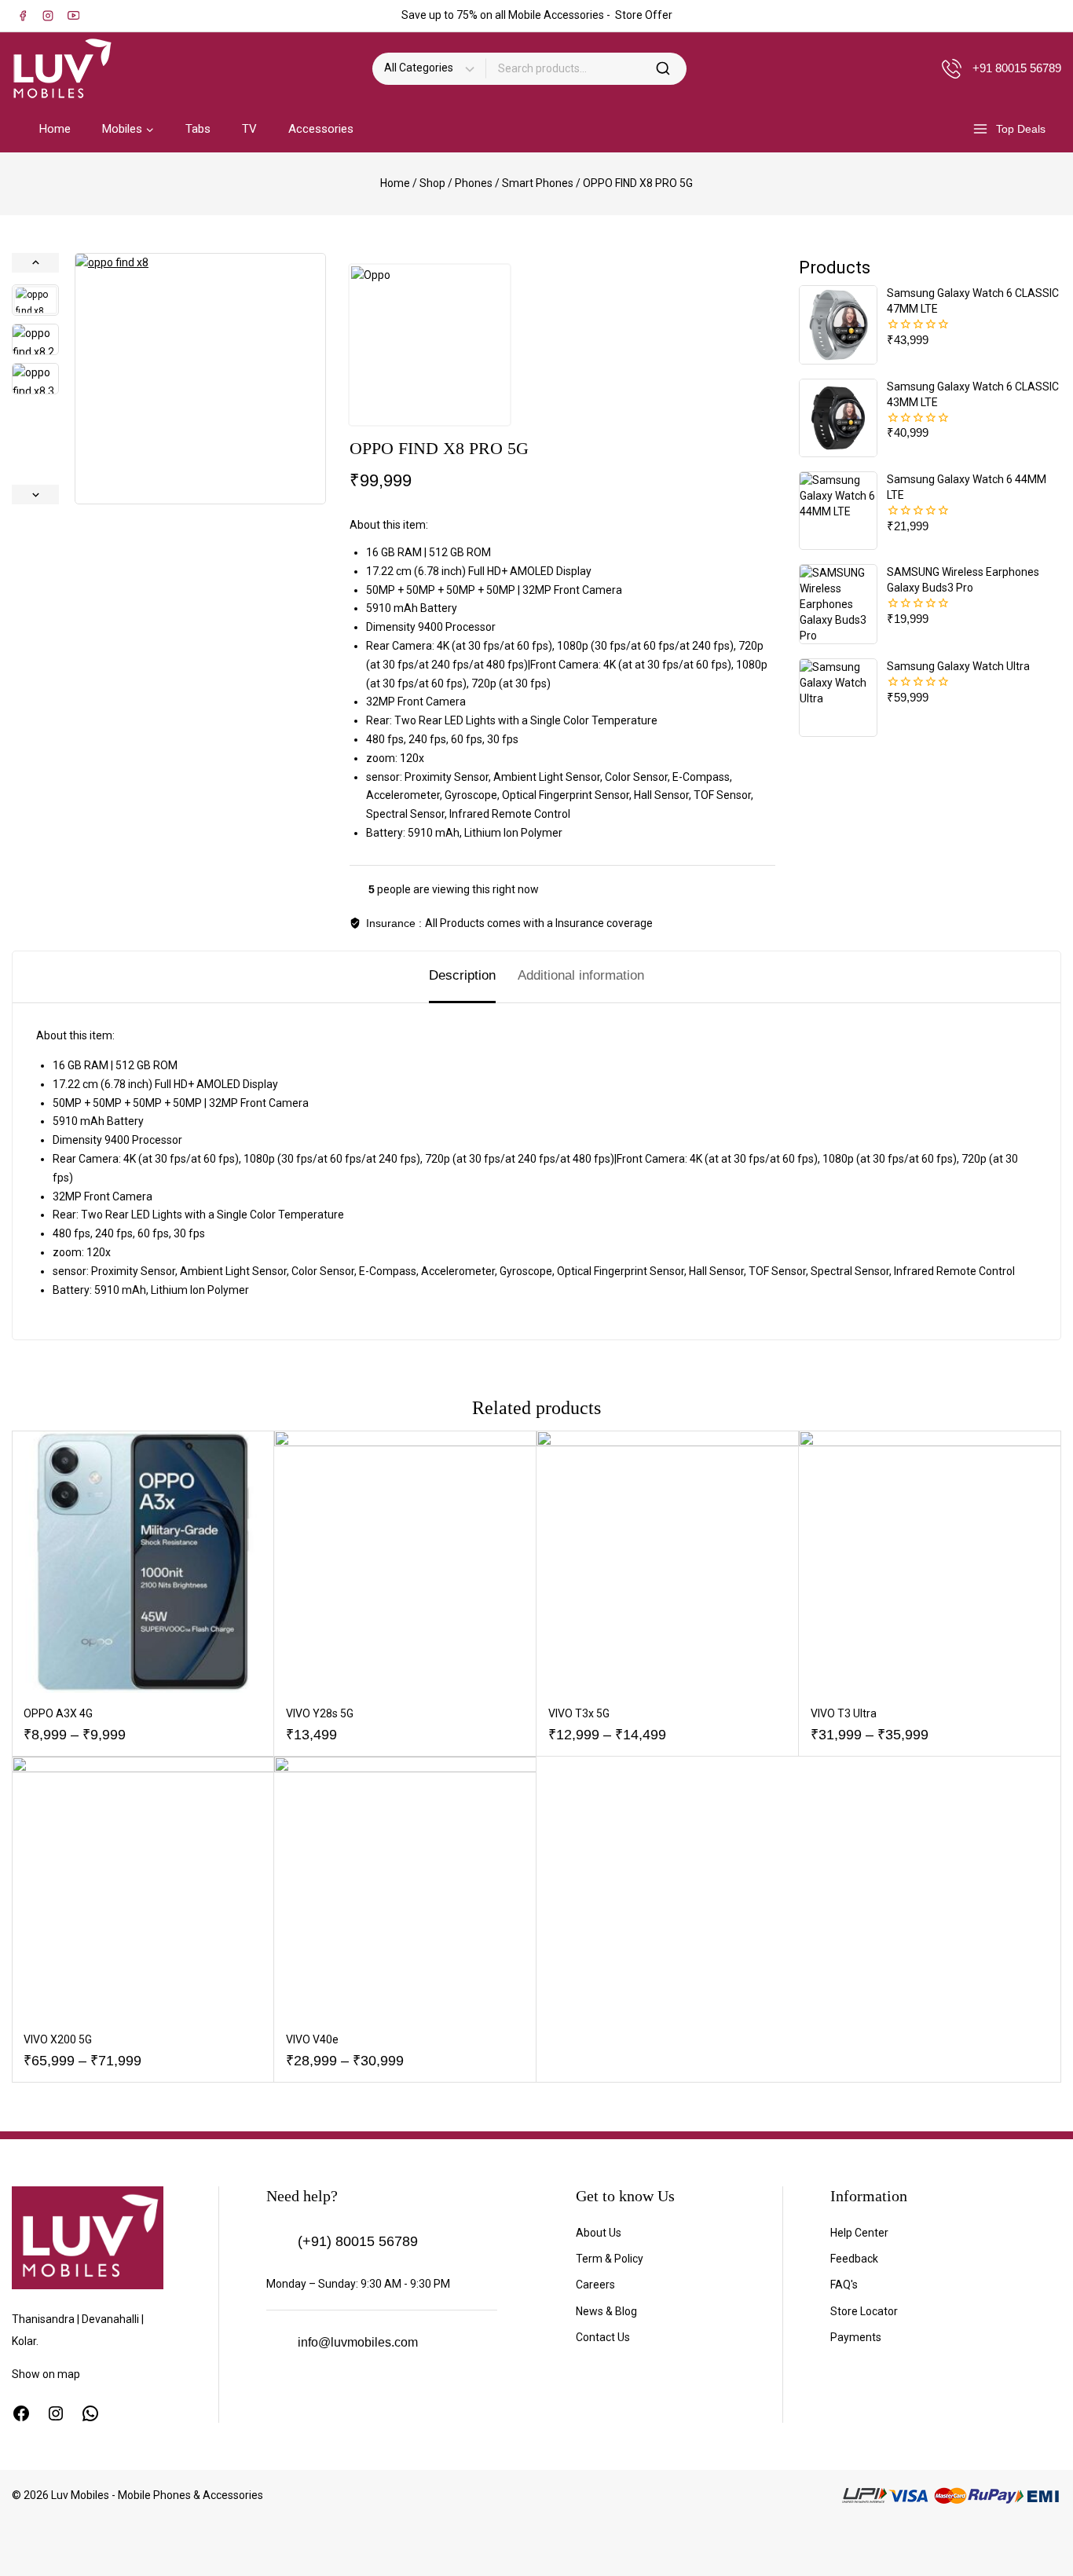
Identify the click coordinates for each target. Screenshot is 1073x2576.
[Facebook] (23, 16)
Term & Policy (610, 2259)
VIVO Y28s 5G (320, 1713)
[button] (35, 300)
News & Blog (606, 2311)
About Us (599, 2233)
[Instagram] (48, 16)
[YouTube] (73, 16)
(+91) (315, 2241)
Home (55, 129)
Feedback (854, 2259)
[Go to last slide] (35, 263)
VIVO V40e (312, 2039)
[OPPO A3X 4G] (143, 1562)
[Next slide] (35, 495)
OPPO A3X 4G (58, 1713)
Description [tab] (462, 975)
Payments (856, 2337)
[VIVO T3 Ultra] (930, 1562)
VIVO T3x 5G (579, 1713)
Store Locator (864, 2311)
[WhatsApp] (90, 2413)
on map (61, 2374)
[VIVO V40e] (405, 1888)
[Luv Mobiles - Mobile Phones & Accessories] (62, 68)
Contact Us (603, 2337)
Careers (595, 2285)
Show (27, 2374)
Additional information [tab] (581, 975)
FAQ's (844, 2285)
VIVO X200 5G (58, 2039)
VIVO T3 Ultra (844, 1713)
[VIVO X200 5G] (143, 1888)
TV (249, 129)
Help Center (859, 2233)
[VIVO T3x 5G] (668, 1562)
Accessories (321, 129)
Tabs (198, 129)
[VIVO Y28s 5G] (405, 1562)
